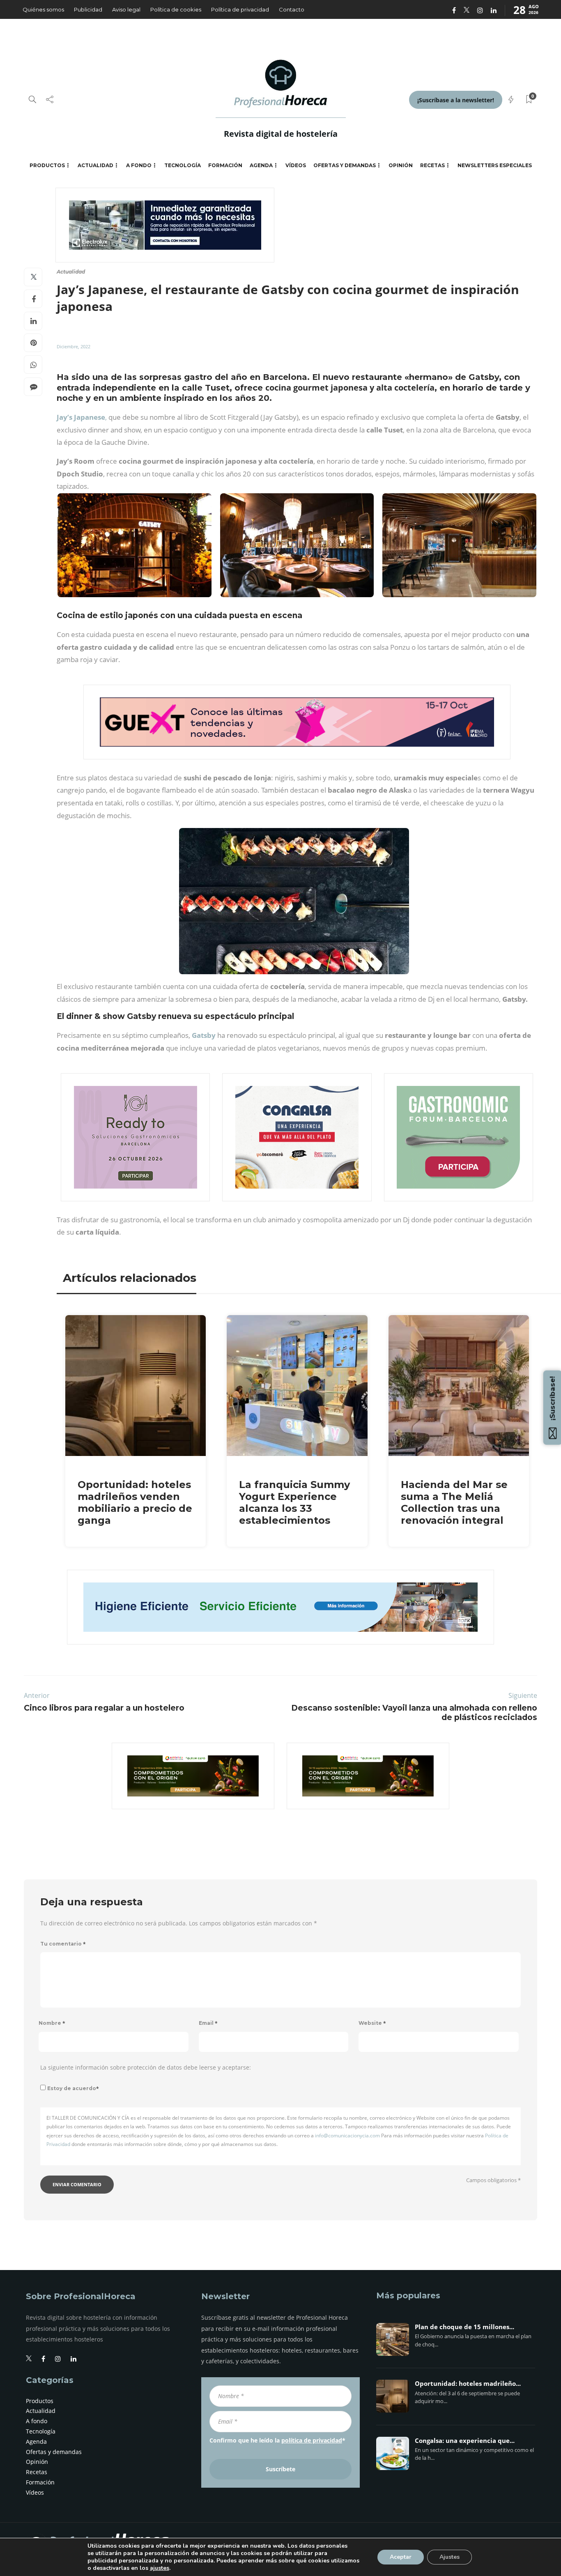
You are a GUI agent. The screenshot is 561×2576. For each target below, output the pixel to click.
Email (208, 2023)
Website (372, 2023)
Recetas (432, 165)
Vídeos (296, 165)
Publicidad (88, 9)
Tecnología (183, 165)
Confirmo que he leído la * (277, 2440)
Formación (225, 165)
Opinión (401, 165)
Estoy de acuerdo (73, 2088)
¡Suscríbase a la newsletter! (456, 100)
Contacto (292, 9)
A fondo (139, 165)
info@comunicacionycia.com (347, 2136)
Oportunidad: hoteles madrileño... (468, 2384)
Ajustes (449, 2557)
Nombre (52, 2023)
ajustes (160, 2568)
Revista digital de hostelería (281, 134)
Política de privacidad (240, 9)
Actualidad (95, 165)
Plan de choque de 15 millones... (464, 2327)
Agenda (261, 165)
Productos (47, 165)
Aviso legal (126, 9)
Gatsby (204, 1035)
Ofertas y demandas (345, 165)
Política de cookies (176, 9)
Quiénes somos (43, 9)
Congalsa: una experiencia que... (465, 2441)
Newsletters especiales (495, 165)
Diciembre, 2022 (74, 346)
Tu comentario (63, 1944)
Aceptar (401, 2557)
